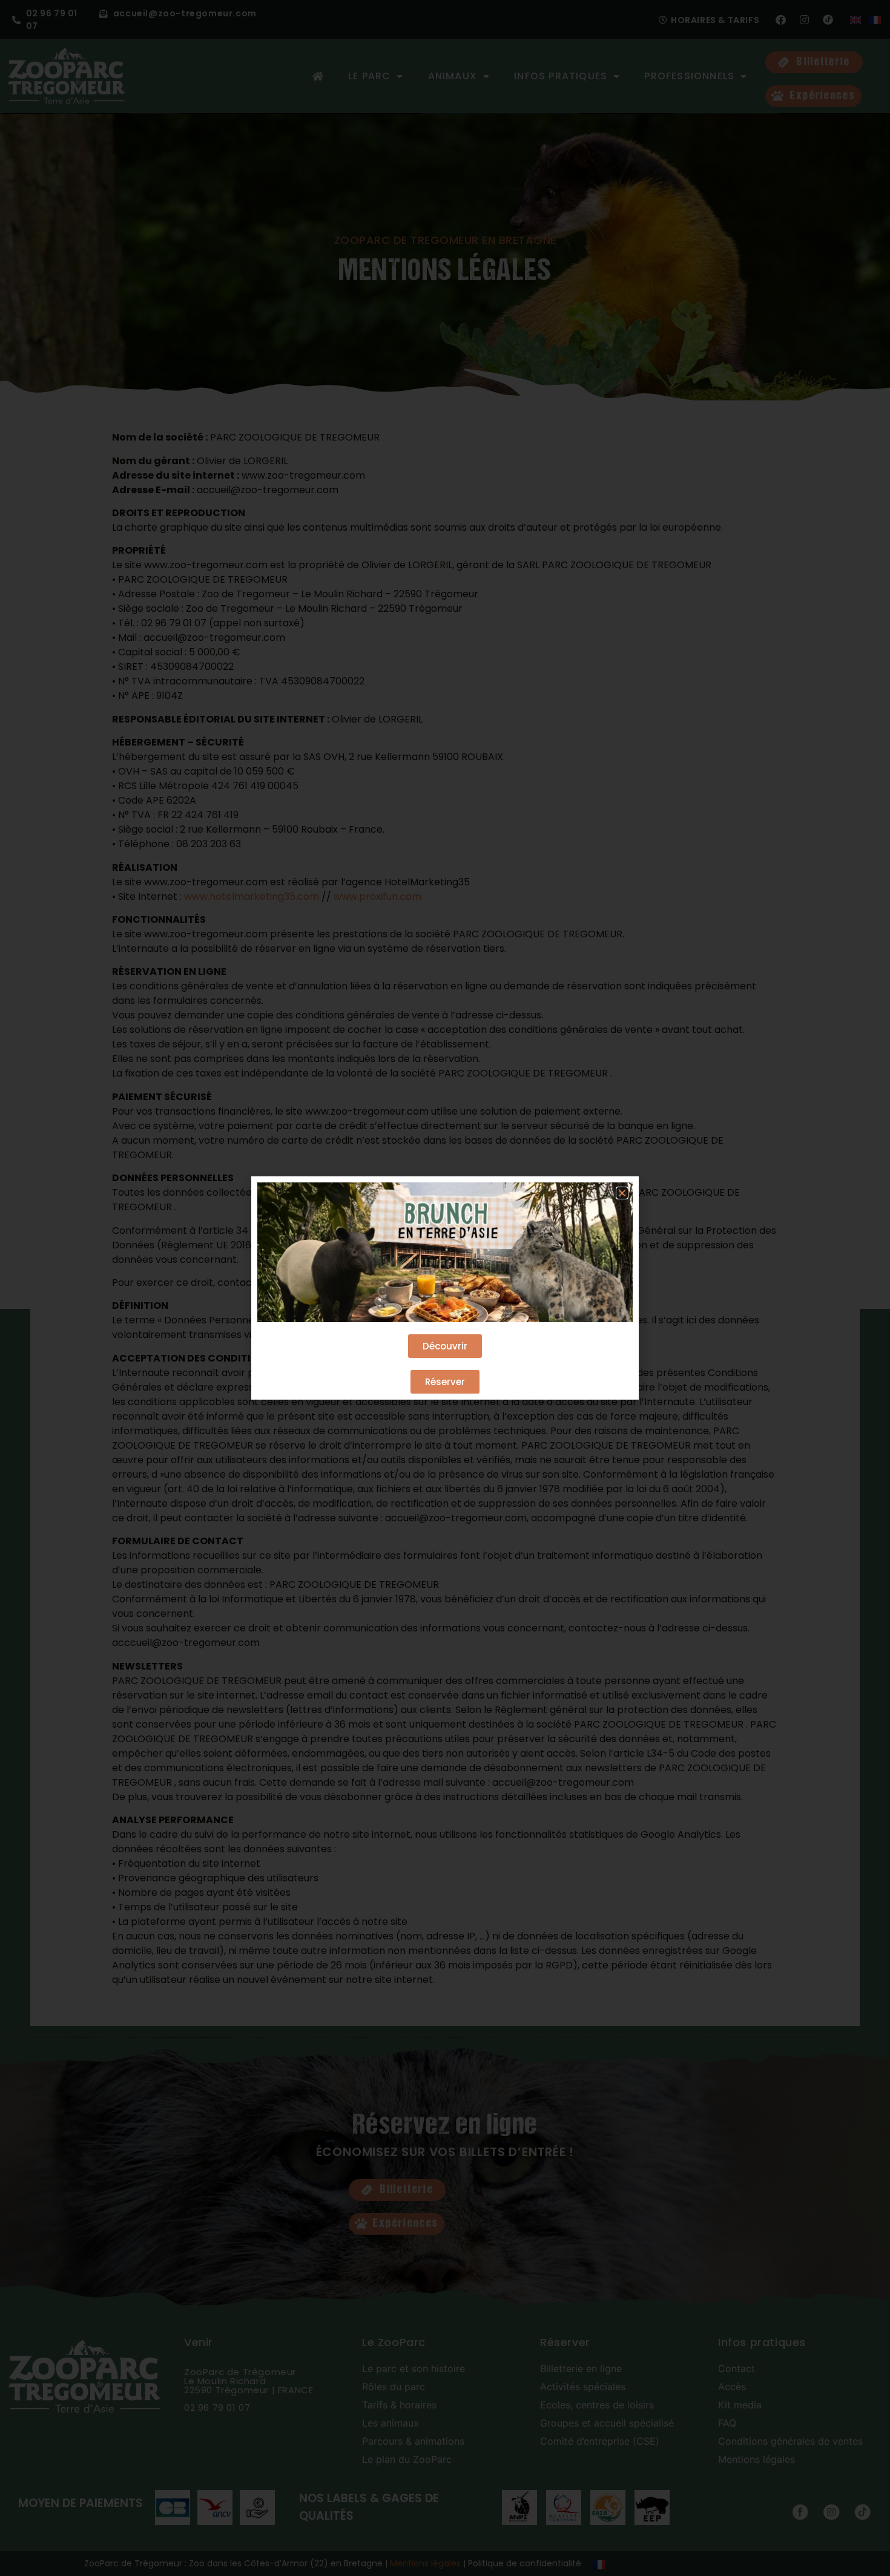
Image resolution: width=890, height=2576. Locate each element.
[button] (622, 1193)
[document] (445, 1288)
